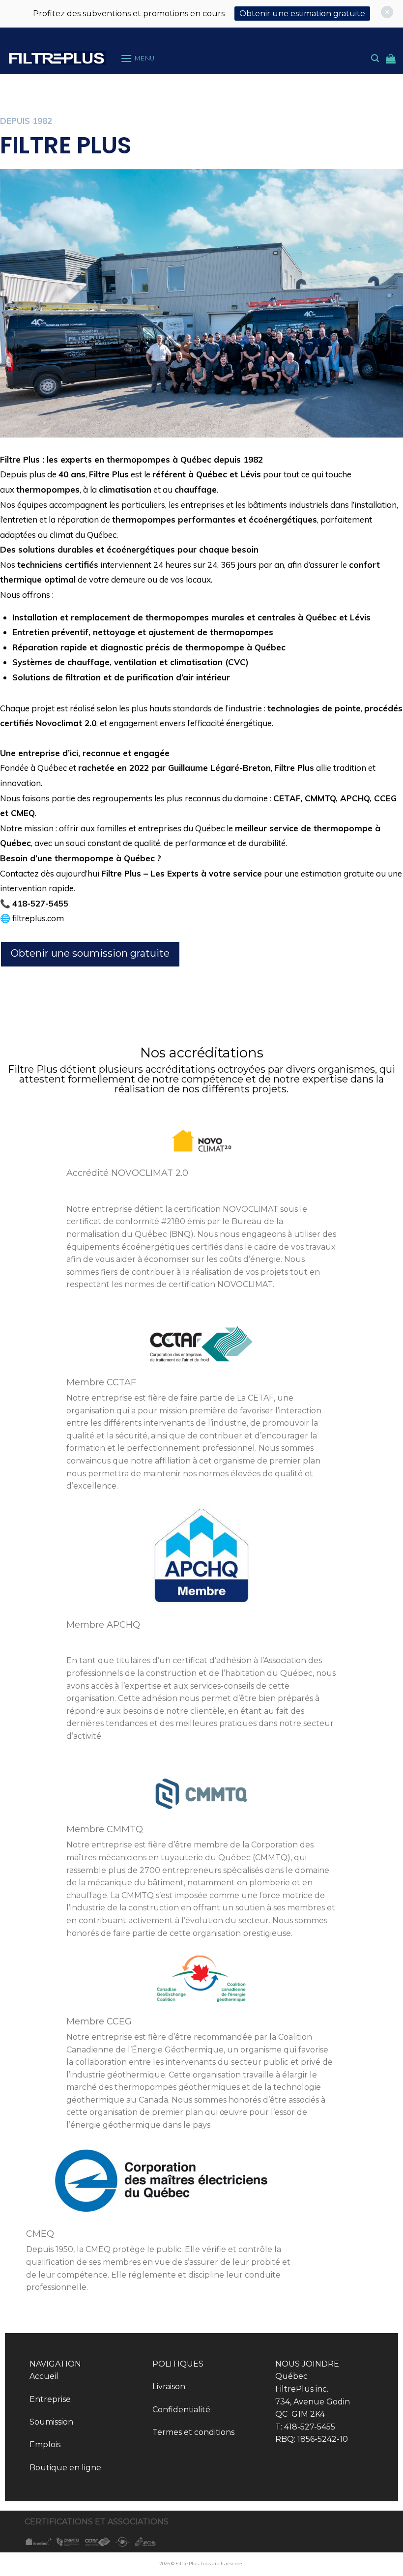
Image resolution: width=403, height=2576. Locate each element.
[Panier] (391, 59)
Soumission (51, 2422)
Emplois (45, 2444)
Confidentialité (181, 2410)
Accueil (44, 2376)
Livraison (169, 2386)
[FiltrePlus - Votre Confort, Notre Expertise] (57, 58)
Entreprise (50, 2399)
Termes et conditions (193, 2432)
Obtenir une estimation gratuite (302, 14)
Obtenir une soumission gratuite (90, 953)
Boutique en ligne (65, 2468)
